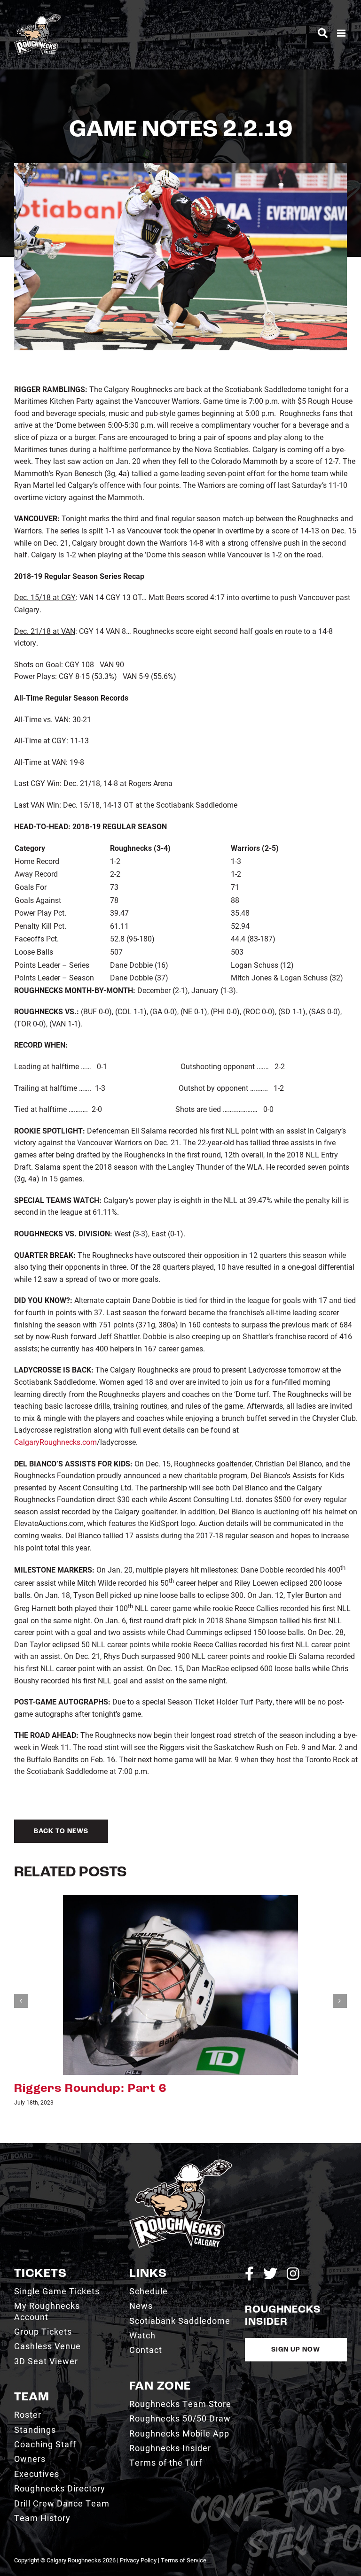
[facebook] (249, 2274)
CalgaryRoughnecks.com (55, 1442)
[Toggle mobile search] (323, 33)
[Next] (340, 2001)
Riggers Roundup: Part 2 (90, 2089)
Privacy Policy (138, 2560)
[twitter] (270, 2274)
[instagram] (293, 2274)
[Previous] (21, 2001)
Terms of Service (184, 2560)
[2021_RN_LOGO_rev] (180, 2163)
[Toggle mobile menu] (342, 33)
